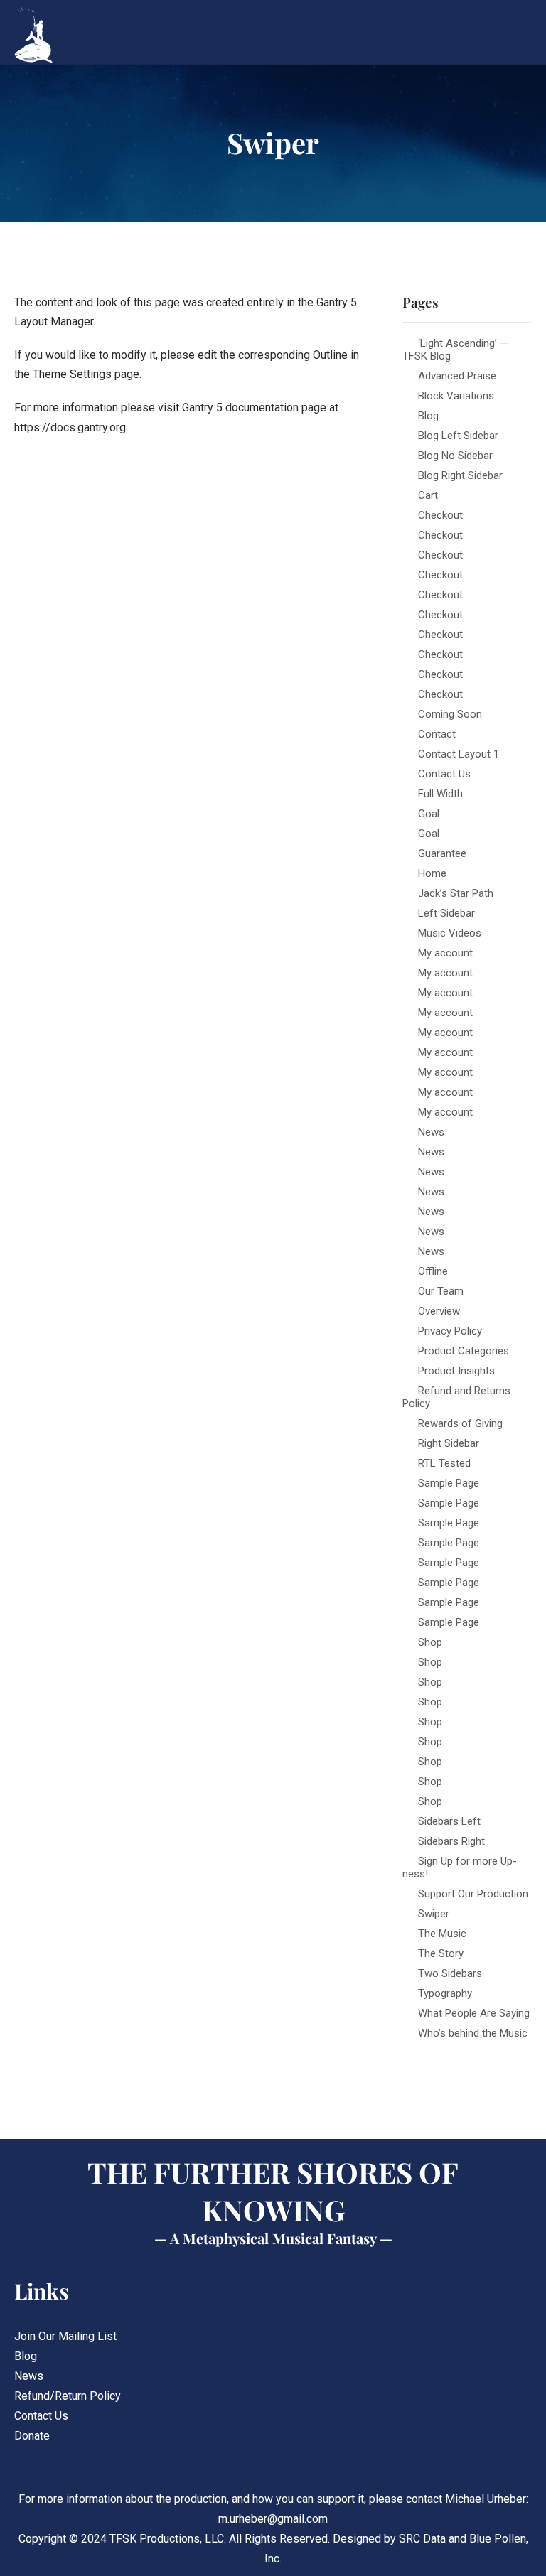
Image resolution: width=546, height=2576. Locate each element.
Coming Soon (450, 714)
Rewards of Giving (460, 1423)
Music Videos (450, 933)
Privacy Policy (450, 1331)
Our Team (441, 1291)
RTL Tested (444, 1463)
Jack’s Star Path (456, 893)
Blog (428, 416)
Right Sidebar (449, 1443)
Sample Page (449, 1483)
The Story (441, 1953)
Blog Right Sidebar (460, 475)
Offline (433, 1271)
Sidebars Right (451, 1841)
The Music (442, 1934)
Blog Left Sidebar (458, 436)
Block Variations (456, 396)
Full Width (440, 794)
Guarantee (442, 853)
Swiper (434, 1914)
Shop (430, 1642)
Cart (428, 495)
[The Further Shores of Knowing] (57, 36)
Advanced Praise (457, 376)
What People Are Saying (474, 2013)
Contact (437, 734)
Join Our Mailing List (65, 2336)
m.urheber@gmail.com (273, 2519)
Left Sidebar (446, 913)
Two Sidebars (450, 1973)
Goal (429, 814)
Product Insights (456, 1371)
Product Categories (464, 1351)
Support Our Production (473, 1894)
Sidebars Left (449, 1821)
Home (432, 873)
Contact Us (444, 774)
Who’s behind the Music (473, 2033)
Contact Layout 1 (459, 754)
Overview (439, 1311)
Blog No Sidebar (455, 456)
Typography (445, 1993)
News (431, 1132)
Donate (32, 2436)
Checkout (440, 515)
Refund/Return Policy (68, 2396)
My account (445, 953)
